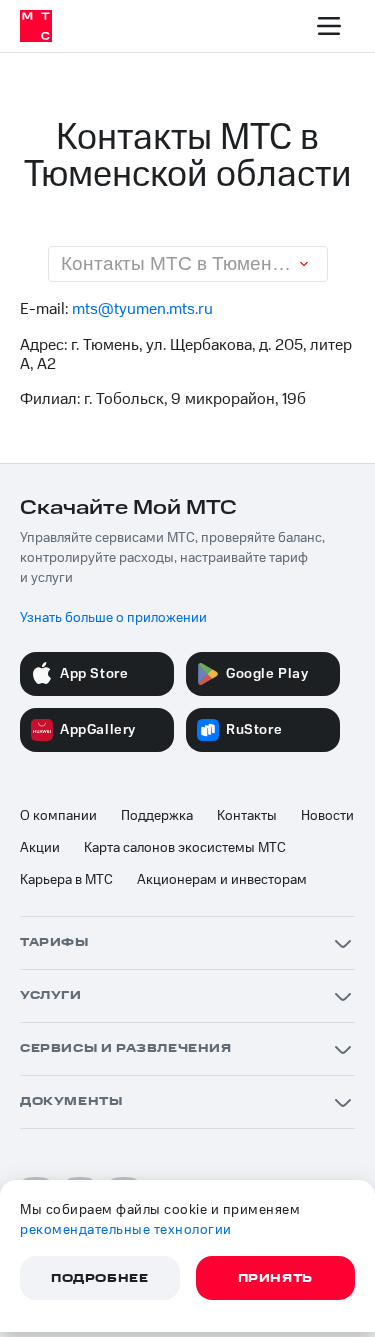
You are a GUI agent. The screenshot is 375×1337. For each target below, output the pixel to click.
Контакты (247, 816)
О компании (58, 816)
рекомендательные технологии (126, 1230)
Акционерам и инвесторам (222, 880)
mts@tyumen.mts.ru (142, 309)
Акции (40, 848)
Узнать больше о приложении (113, 618)
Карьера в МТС (66, 880)
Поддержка (157, 816)
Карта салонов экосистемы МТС (185, 848)
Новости (327, 816)
